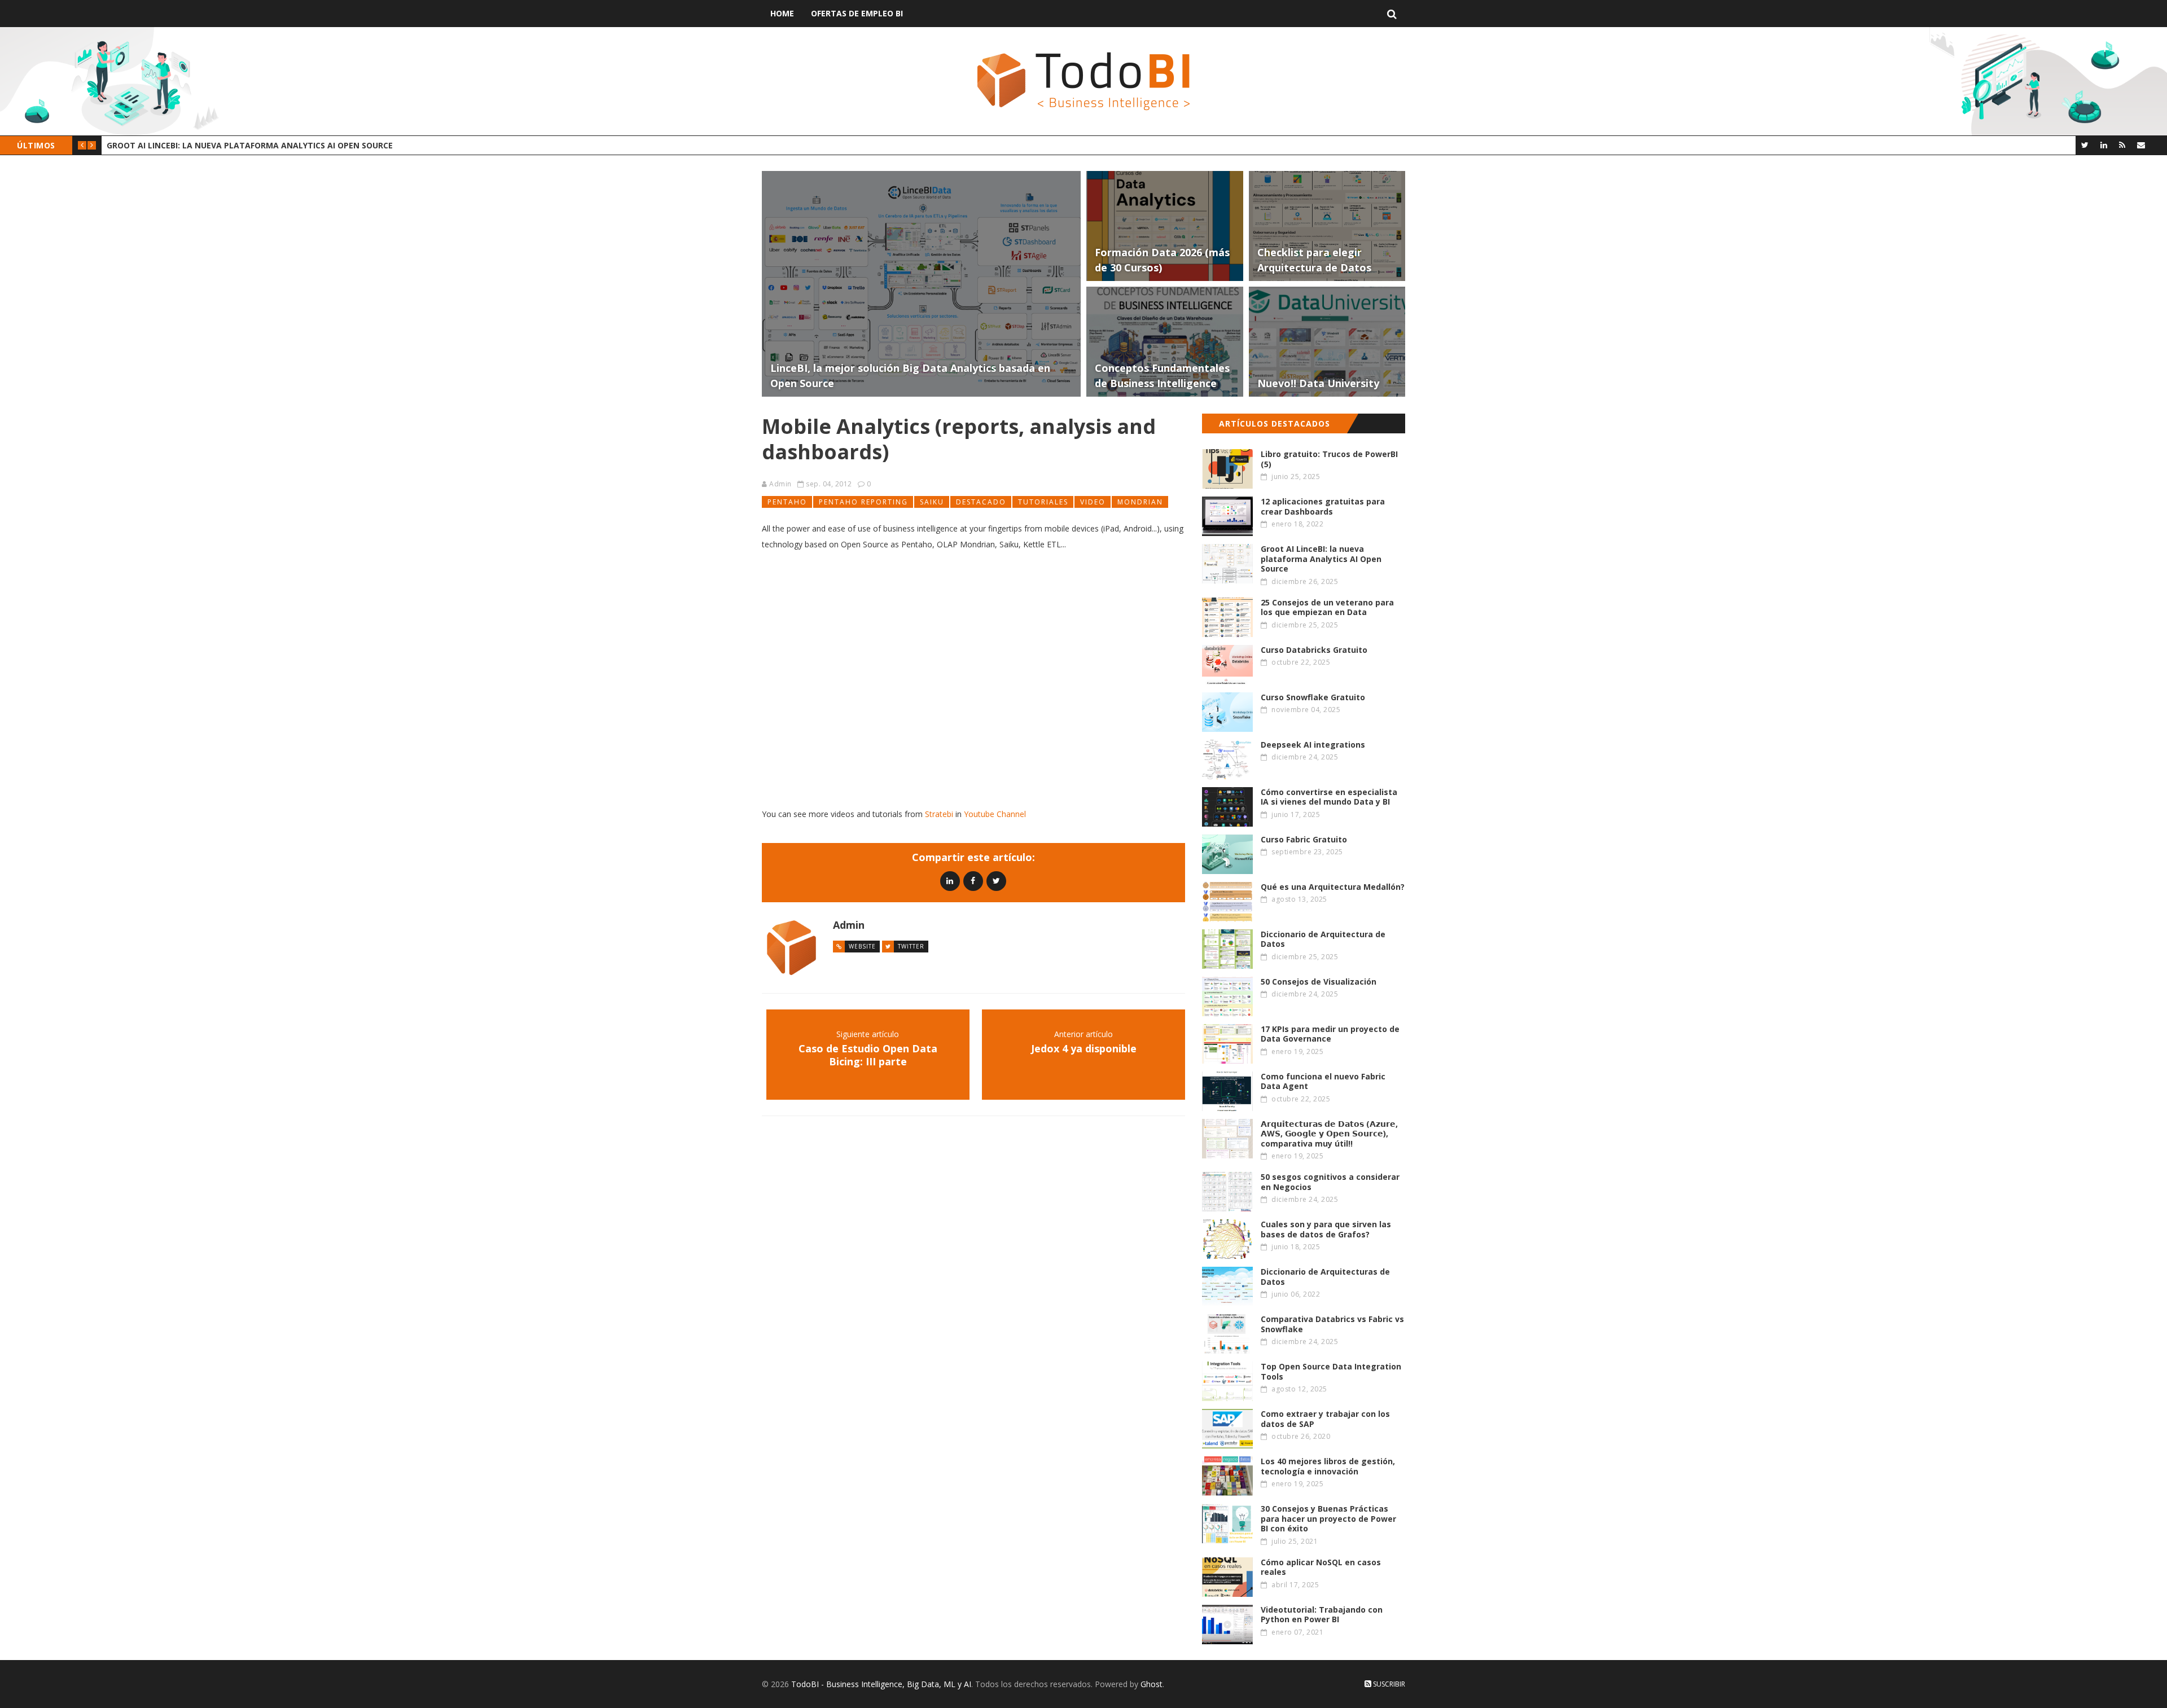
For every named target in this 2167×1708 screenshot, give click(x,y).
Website (862, 946)
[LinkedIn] (2104, 145)
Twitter (911, 946)
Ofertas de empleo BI (857, 13)
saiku (932, 502)
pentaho (787, 502)
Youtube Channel (995, 814)
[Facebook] (973, 881)
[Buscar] (1392, 14)
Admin (780, 484)
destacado (981, 502)
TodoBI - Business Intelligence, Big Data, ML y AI (881, 1684)
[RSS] (2122, 145)
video (1093, 502)
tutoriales (1043, 502)
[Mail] (2141, 145)
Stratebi (939, 814)
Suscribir (1388, 1684)
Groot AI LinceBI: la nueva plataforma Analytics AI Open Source (250, 145)
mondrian (1140, 502)
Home (782, 13)
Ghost (1152, 1684)
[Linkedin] (950, 881)
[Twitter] (2085, 145)
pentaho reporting (863, 502)
